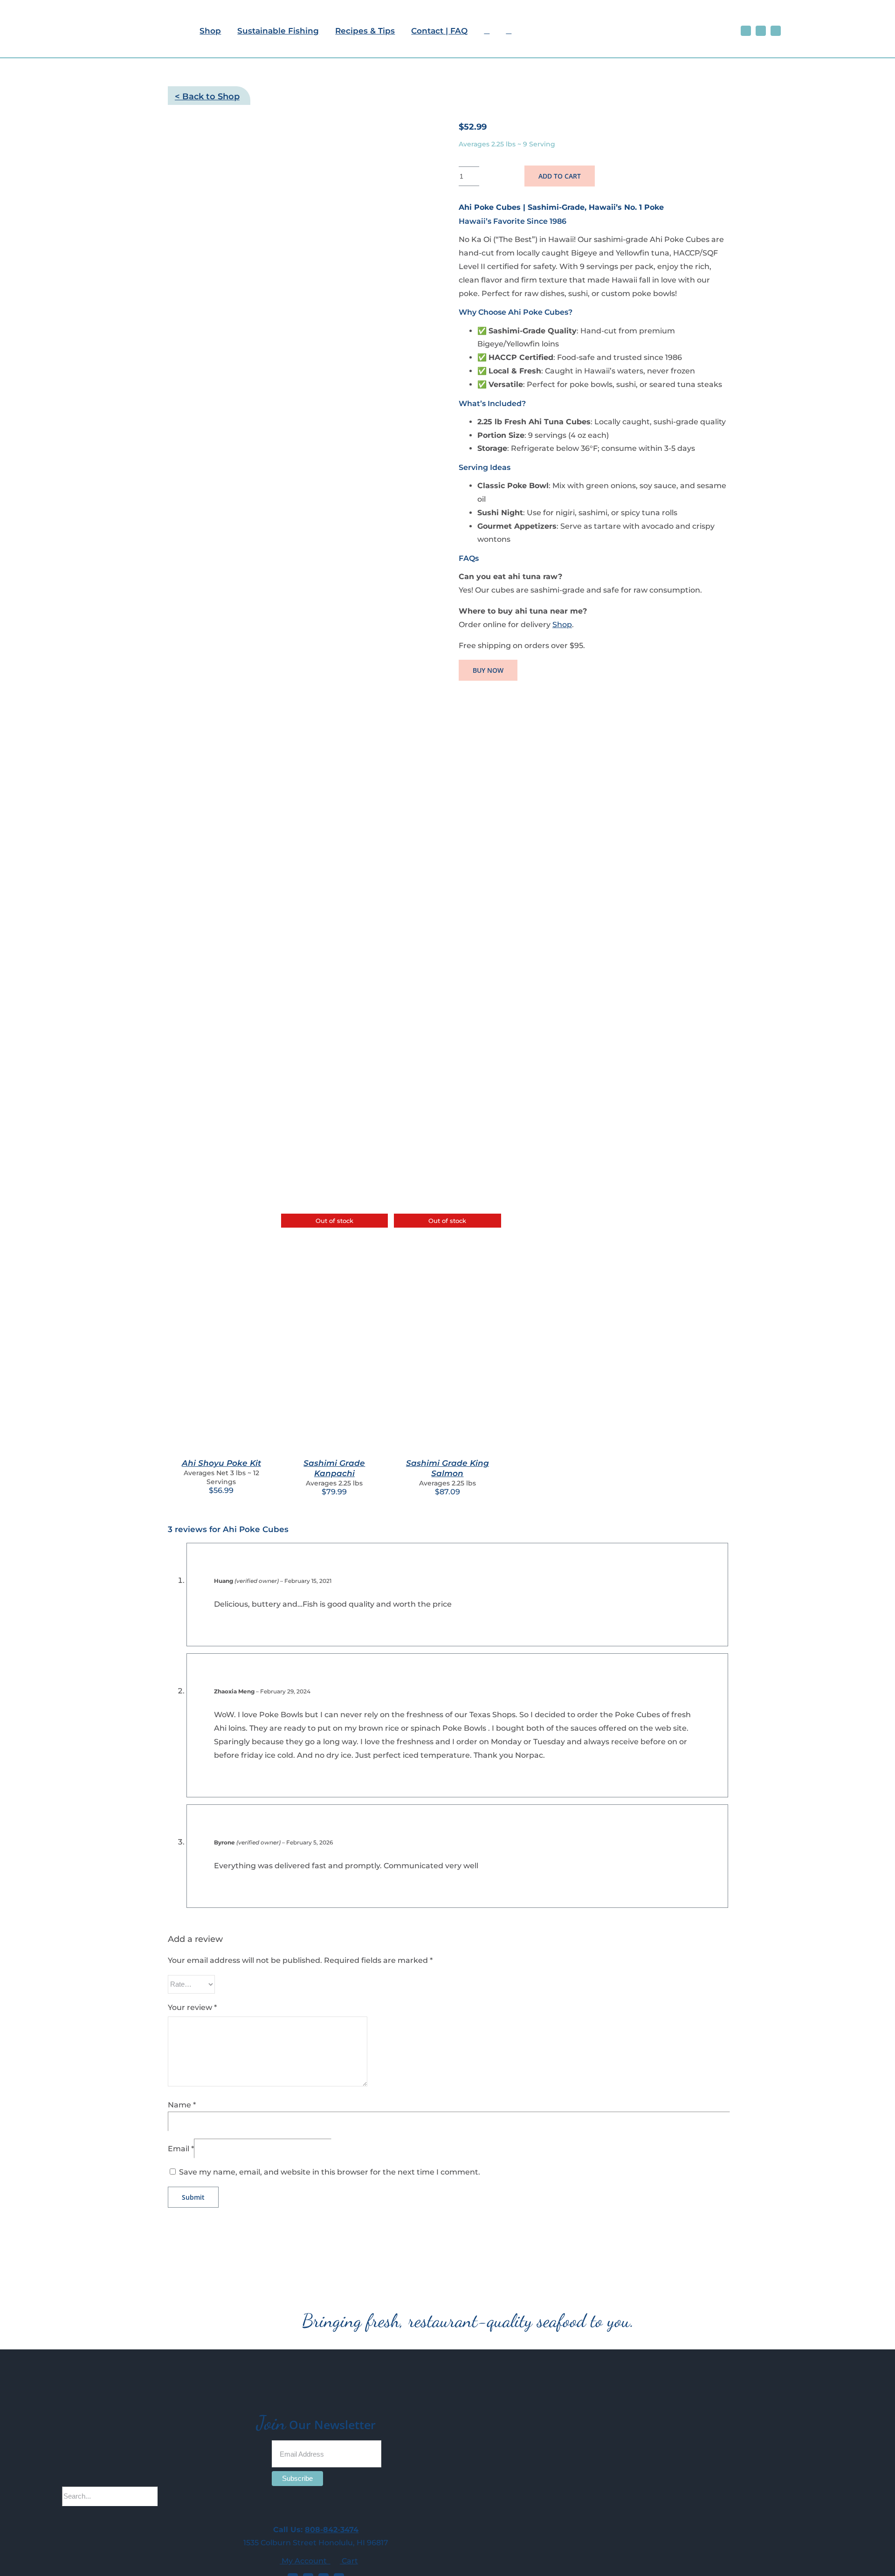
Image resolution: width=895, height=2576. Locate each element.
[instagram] (761, 31)
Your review (192, 2007)
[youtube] (776, 31)
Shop (562, 625)
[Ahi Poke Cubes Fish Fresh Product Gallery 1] (302, 611)
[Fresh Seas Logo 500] (96, 8)
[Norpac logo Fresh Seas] (850, 26)
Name (182, 2105)
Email (181, 2149)
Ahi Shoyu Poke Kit (221, 1463)
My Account (305, 2561)
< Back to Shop (207, 97)
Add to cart (560, 176)
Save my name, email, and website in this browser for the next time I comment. (330, 2172)
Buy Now (488, 670)
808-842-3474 (332, 2530)
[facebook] (746, 31)
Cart (349, 2561)
